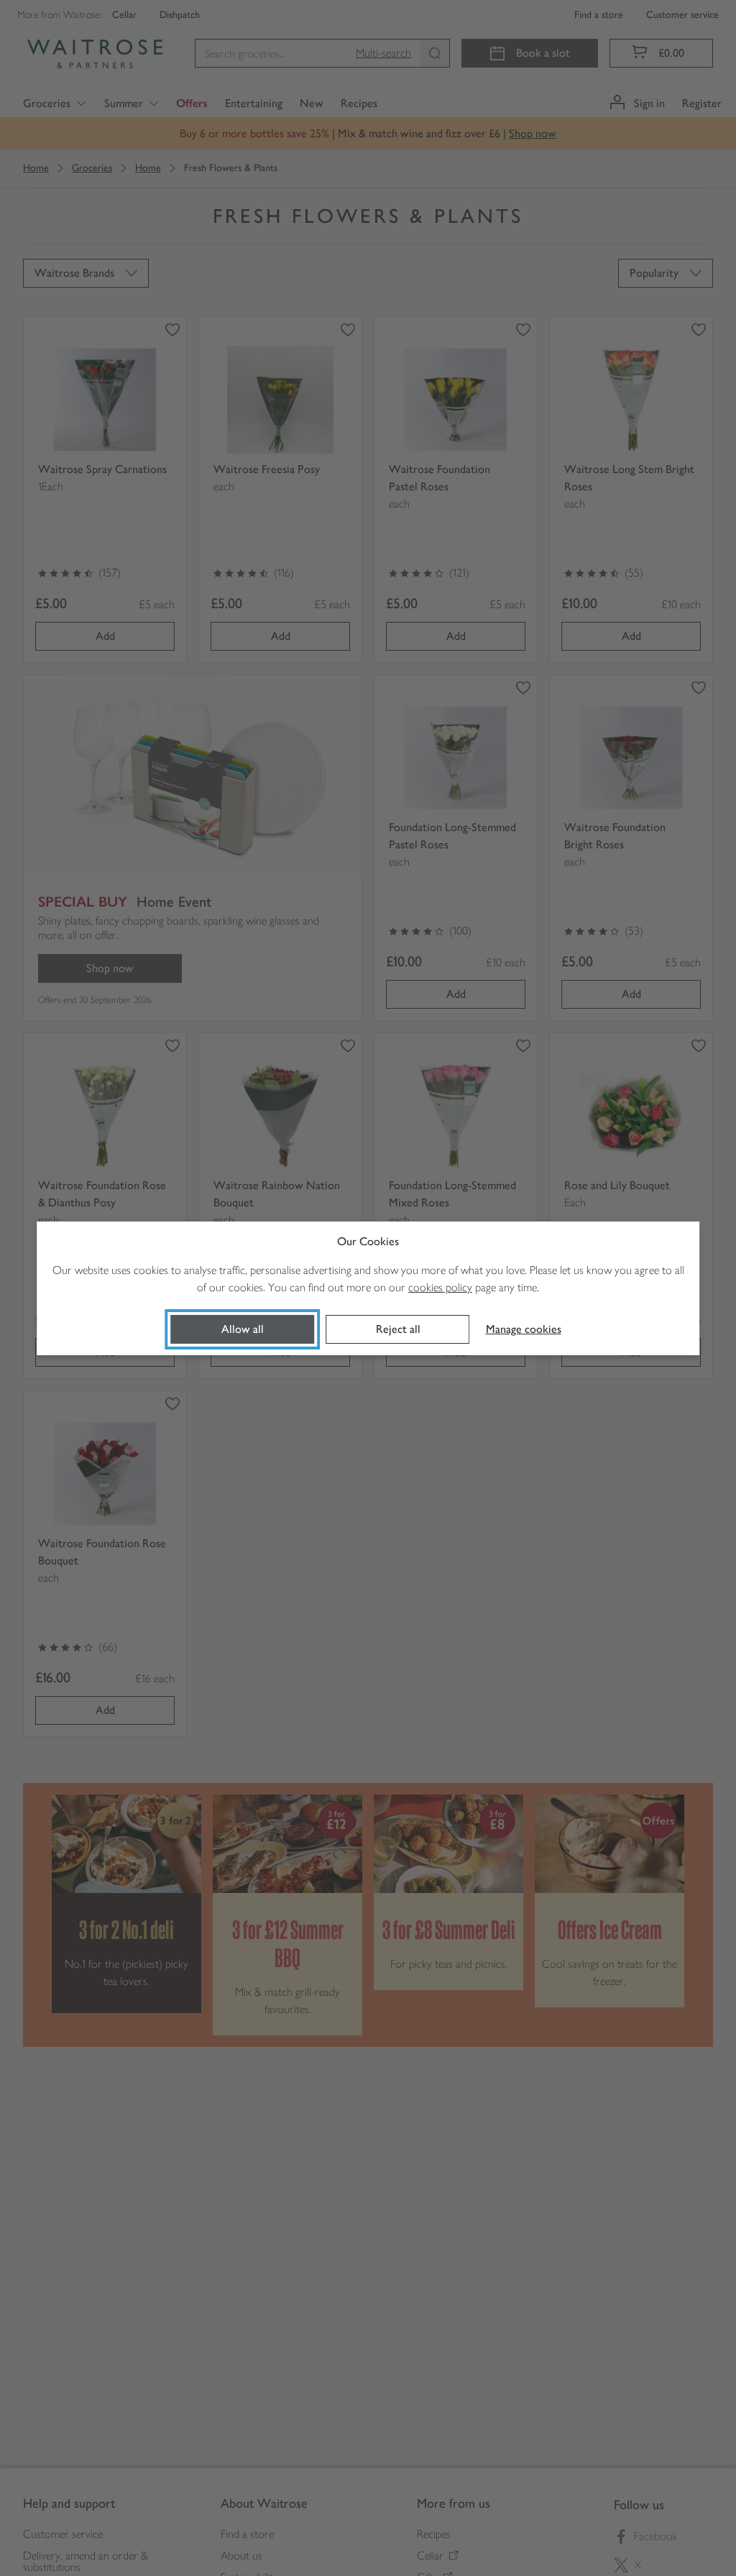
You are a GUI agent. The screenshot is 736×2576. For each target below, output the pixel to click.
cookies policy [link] (440, 1287)
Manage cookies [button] (524, 1329)
